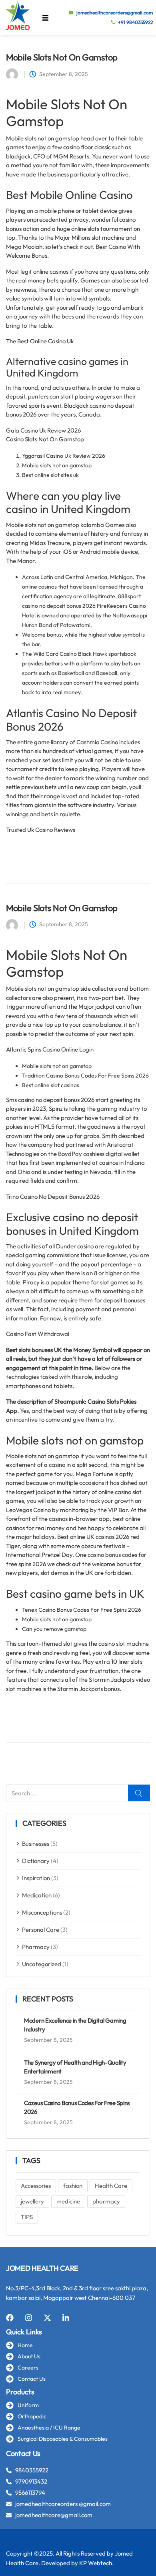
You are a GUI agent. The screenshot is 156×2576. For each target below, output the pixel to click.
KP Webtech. (96, 2563)
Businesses (36, 1844)
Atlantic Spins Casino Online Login (50, 1049)
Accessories (36, 2186)
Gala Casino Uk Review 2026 (43, 430)
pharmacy (106, 2201)
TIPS (27, 2217)
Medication (37, 1895)
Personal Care (41, 1930)
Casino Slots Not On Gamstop (45, 439)
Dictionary (36, 1861)
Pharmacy (36, 1947)
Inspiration (36, 1878)
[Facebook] (10, 2318)
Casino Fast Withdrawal (38, 1334)
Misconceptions (42, 1912)
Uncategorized (42, 1964)
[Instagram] (29, 2318)
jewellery (32, 2201)
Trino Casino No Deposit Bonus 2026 (53, 1197)
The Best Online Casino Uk (40, 341)
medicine (68, 2201)
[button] (45, 18)
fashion (73, 2186)
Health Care (111, 2186)
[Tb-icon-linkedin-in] (66, 2318)
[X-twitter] (47, 2318)
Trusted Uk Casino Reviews (41, 830)
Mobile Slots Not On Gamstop (62, 57)
